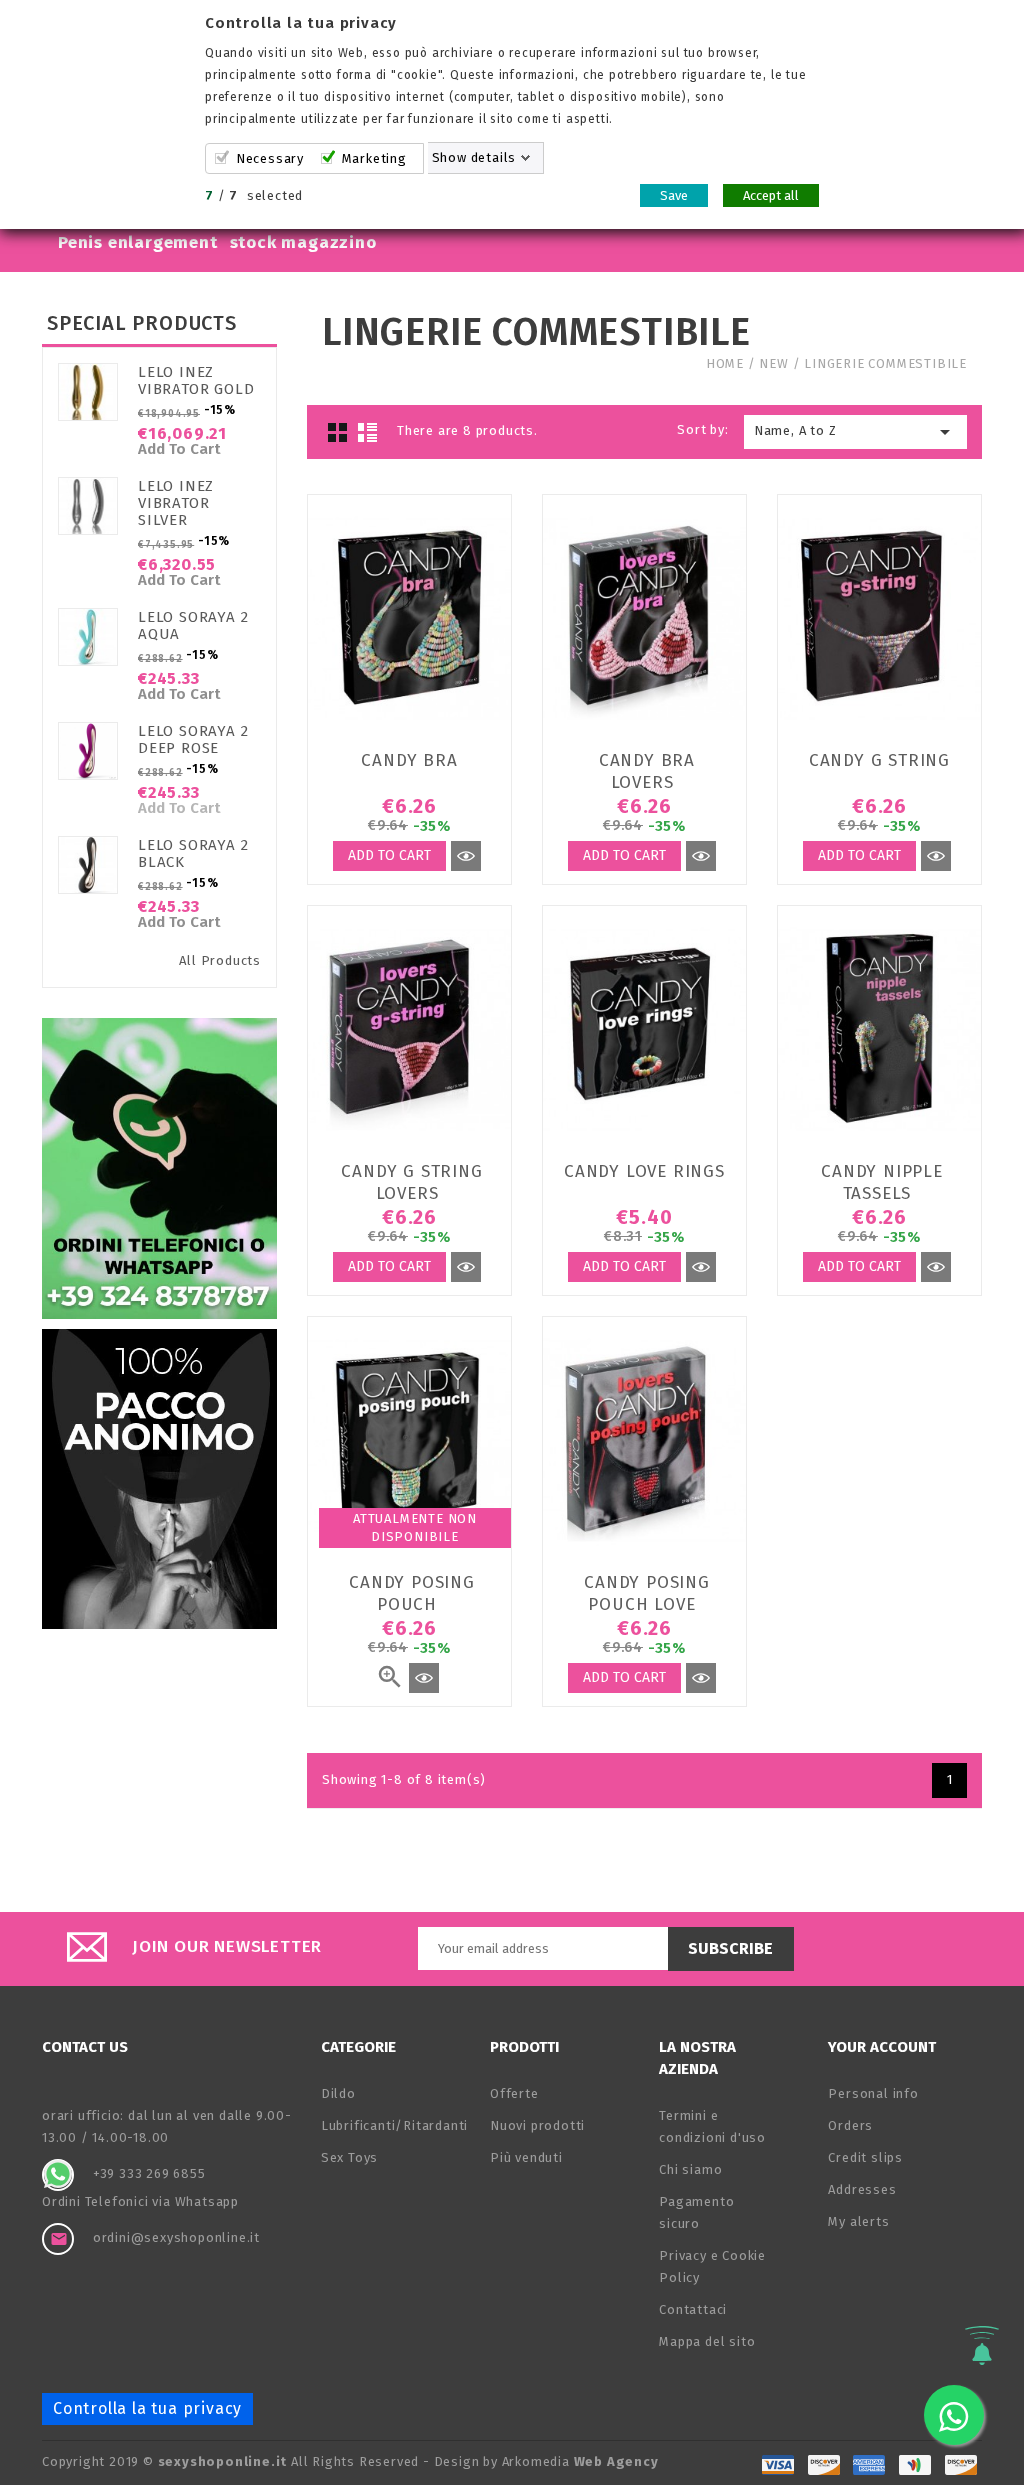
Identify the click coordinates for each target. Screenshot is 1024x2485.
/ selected (254, 195)
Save (674, 195)
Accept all (771, 195)
